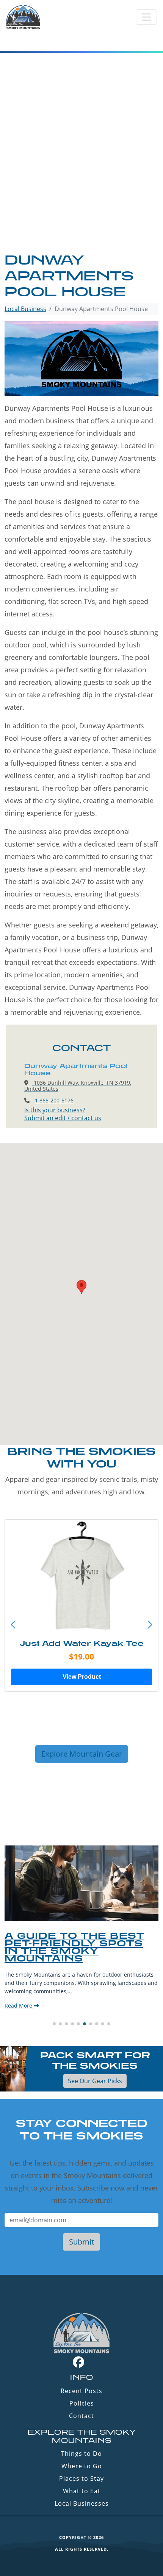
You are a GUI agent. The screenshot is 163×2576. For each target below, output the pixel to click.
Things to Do (81, 2454)
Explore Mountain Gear (82, 1754)
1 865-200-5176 (54, 1100)
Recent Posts (81, 2391)
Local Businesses (82, 2503)
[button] (150, 1625)
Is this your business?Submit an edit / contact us (63, 1114)
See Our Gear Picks (95, 2081)
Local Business (25, 309)
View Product (82, 1677)
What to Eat (82, 2491)
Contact (81, 2416)
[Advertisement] (81, 167)
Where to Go (82, 2466)
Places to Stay (81, 2478)
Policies (82, 2403)
